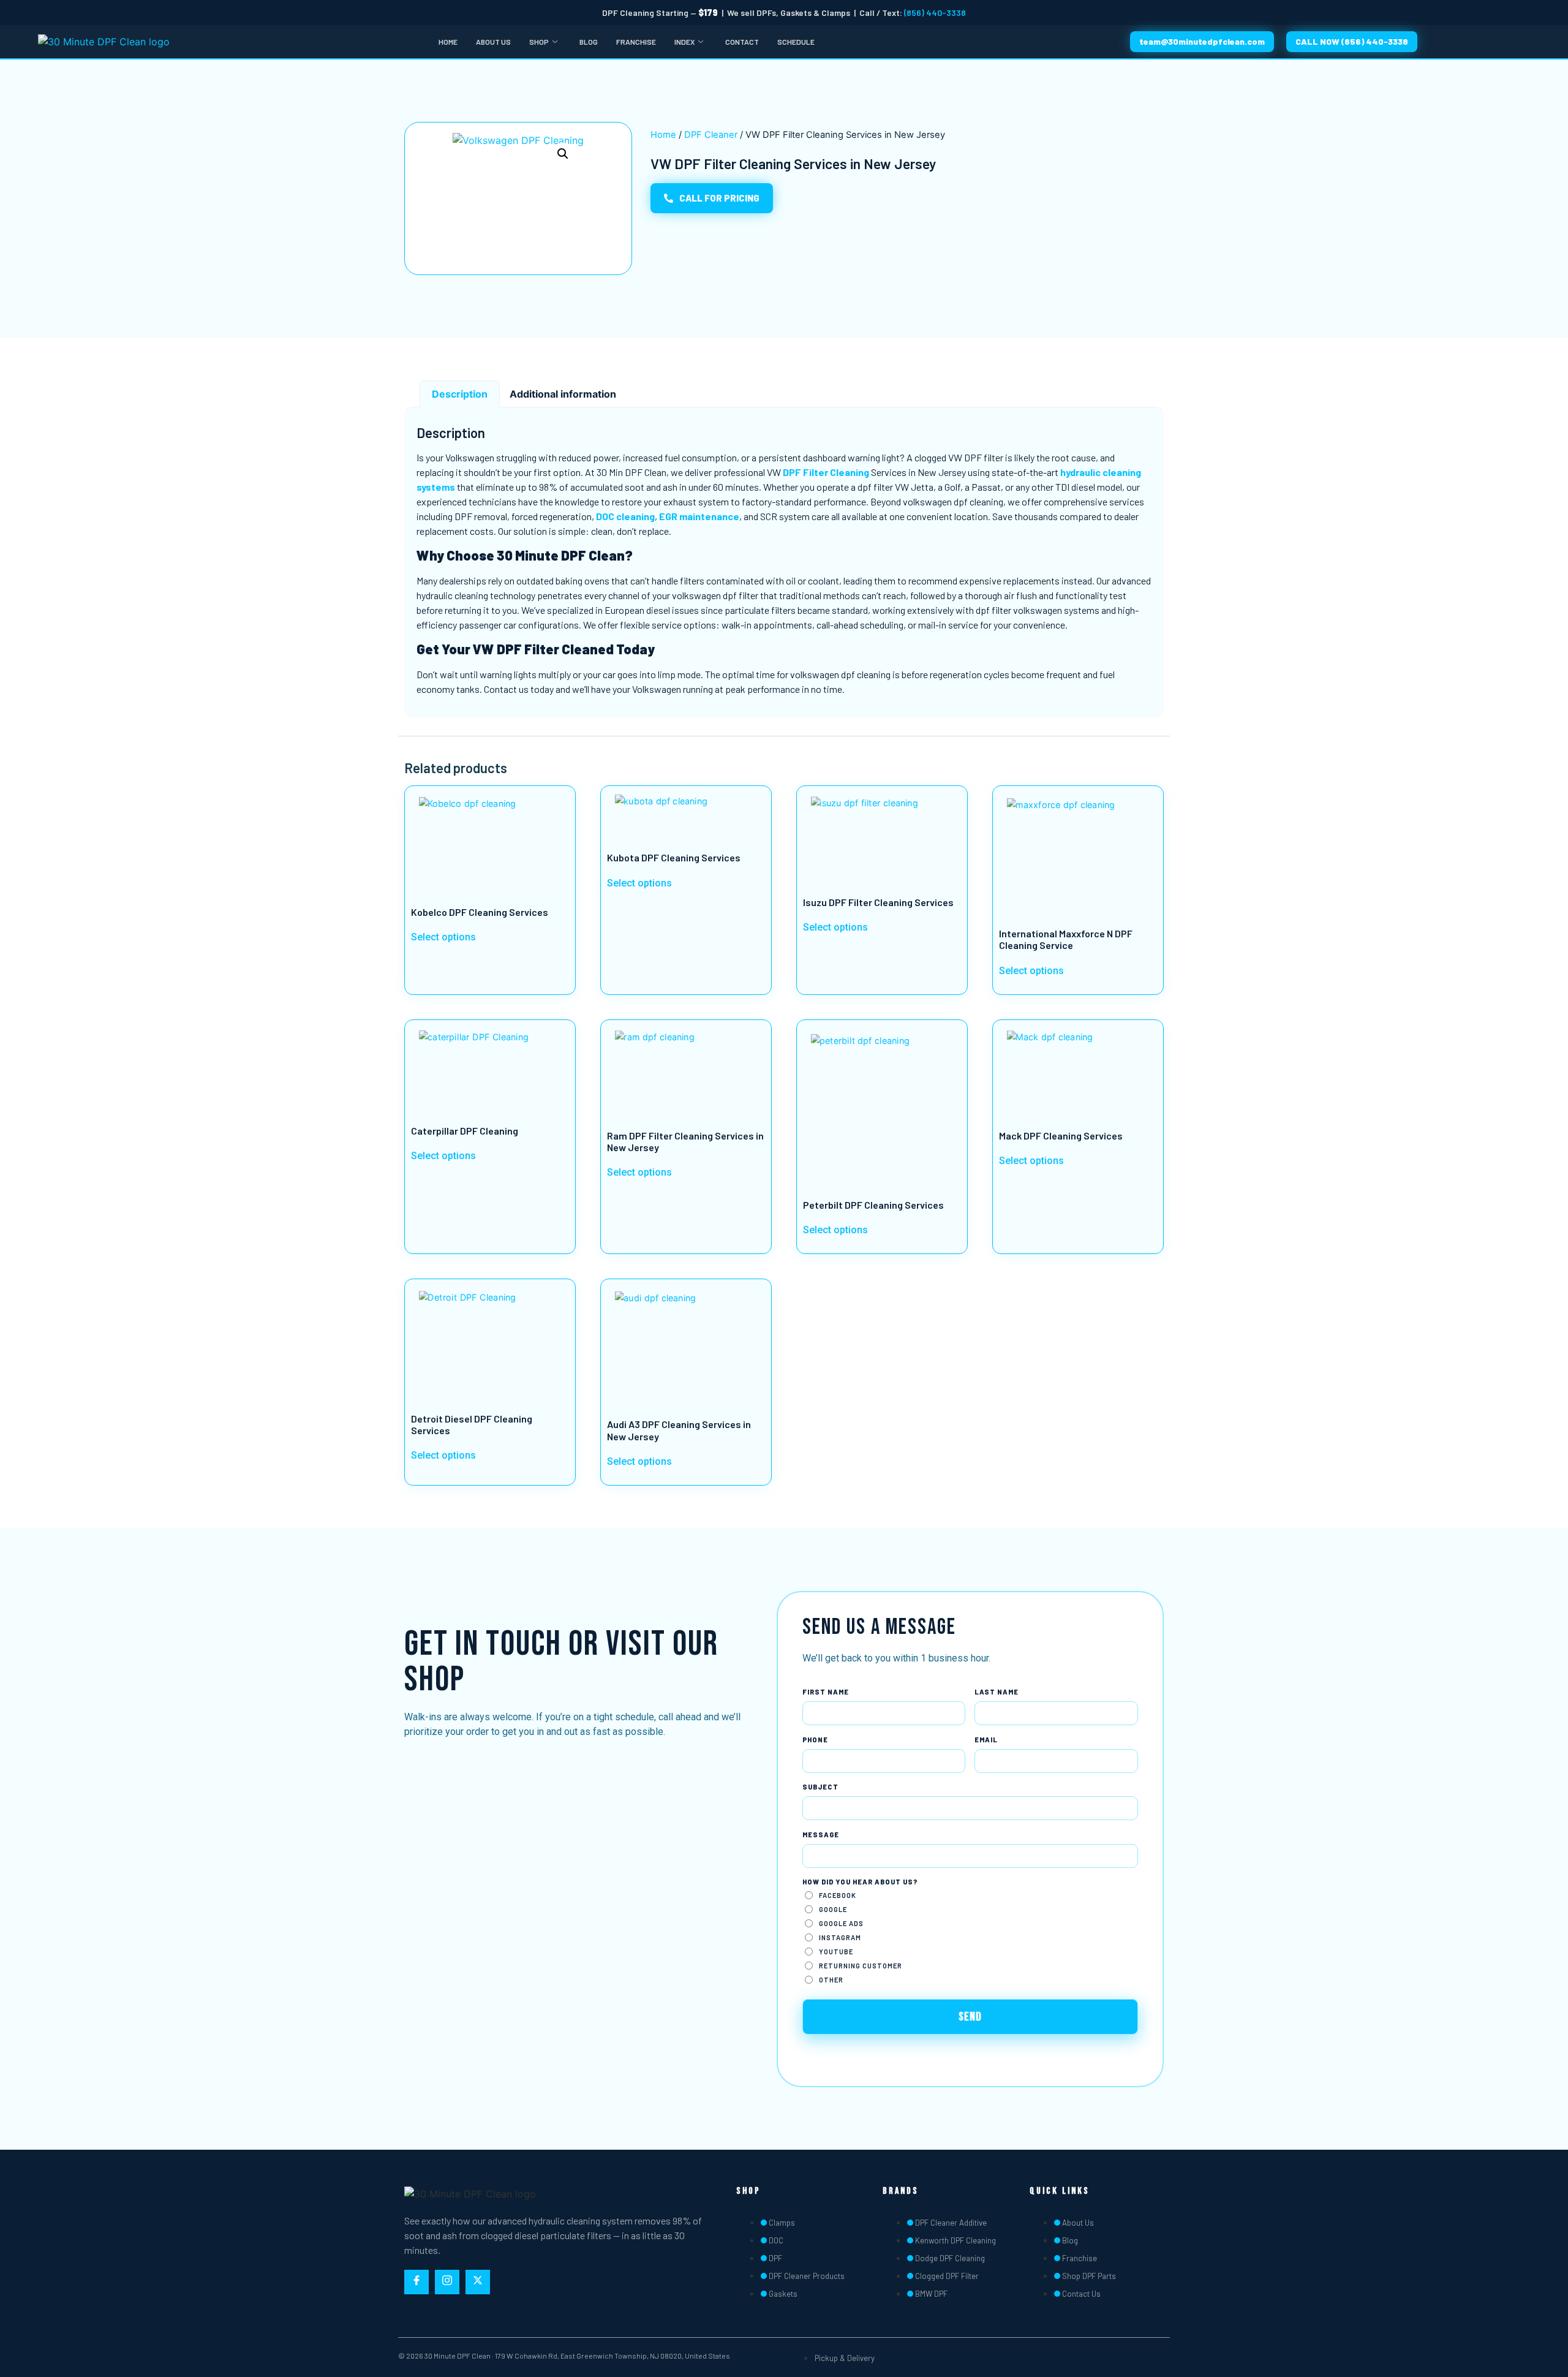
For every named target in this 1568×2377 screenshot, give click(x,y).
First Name (826, 1692)
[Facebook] (417, 2282)
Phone (815, 1740)
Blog (589, 42)
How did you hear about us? (860, 1882)
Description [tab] (460, 394)
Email (986, 1740)
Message (821, 1835)
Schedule (796, 42)
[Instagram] (447, 2282)
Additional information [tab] (563, 394)
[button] (563, 154)
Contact (742, 42)
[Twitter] (478, 2282)
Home (448, 42)
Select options (443, 938)
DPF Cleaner (711, 135)
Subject (820, 1787)
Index (684, 42)
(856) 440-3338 (935, 13)
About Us (493, 42)
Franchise (636, 42)
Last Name (997, 1692)
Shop (539, 42)
